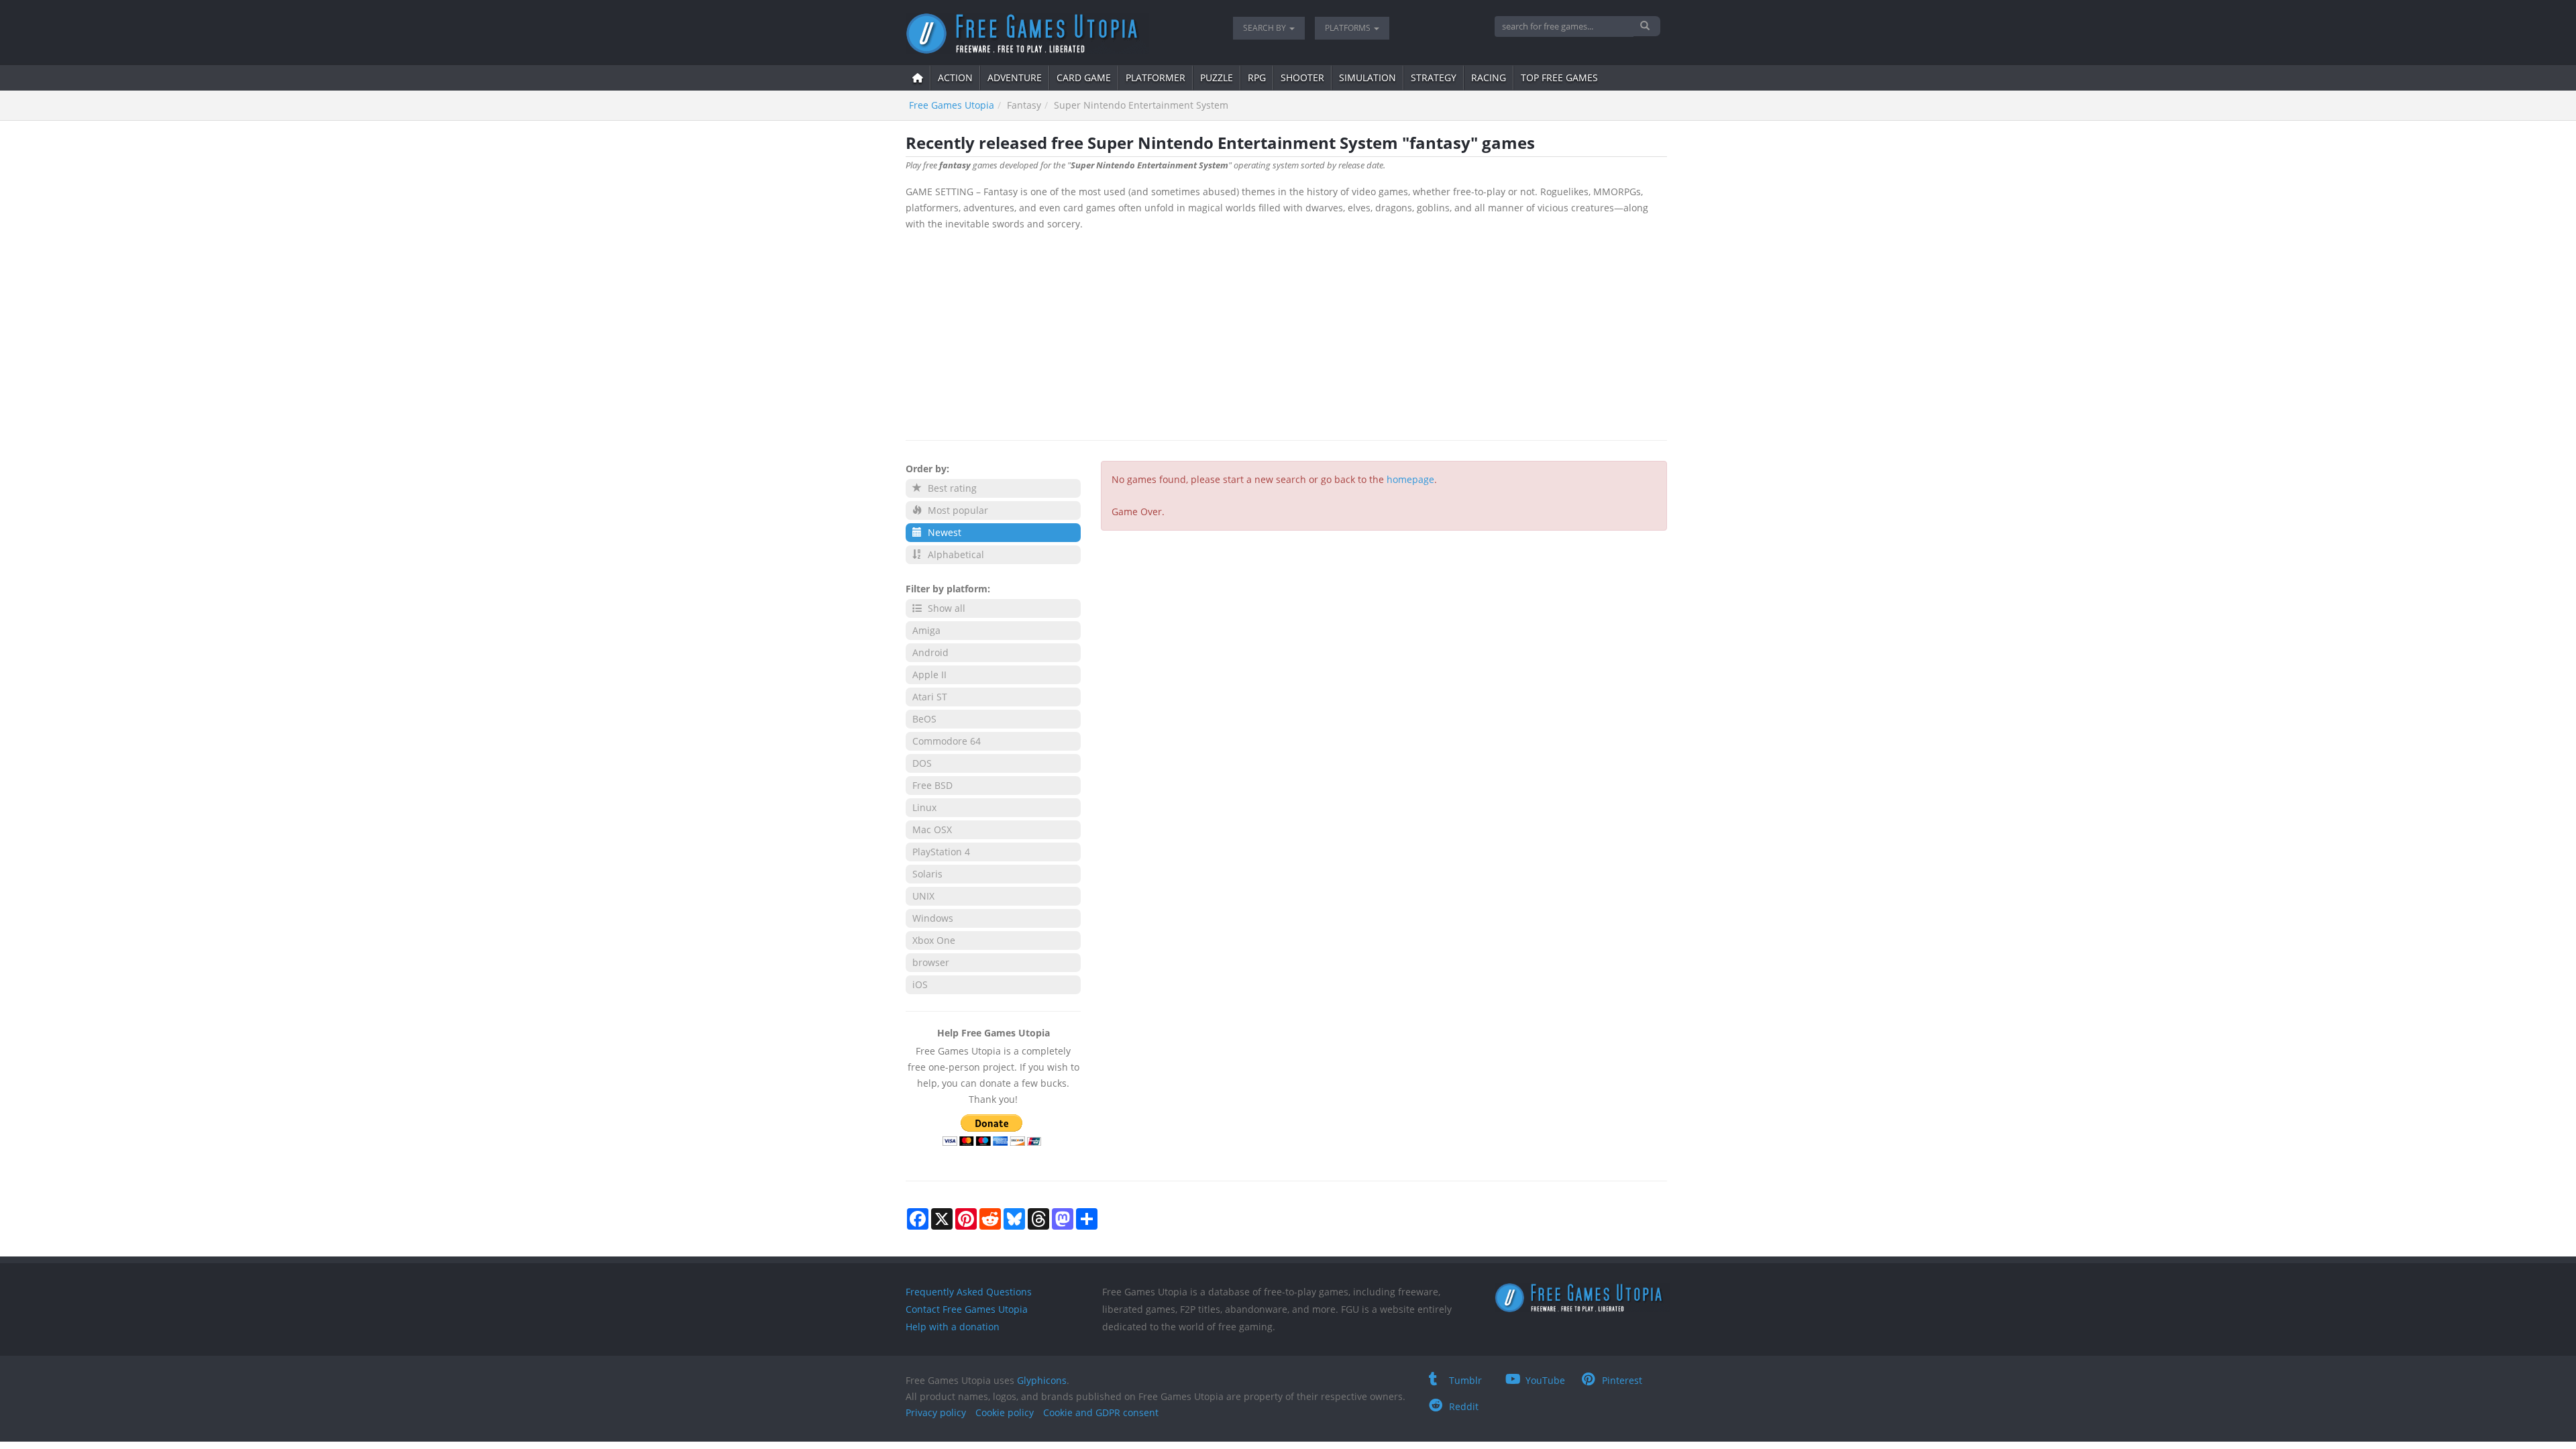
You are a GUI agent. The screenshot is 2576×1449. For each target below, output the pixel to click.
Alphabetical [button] (955, 554)
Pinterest (1622, 1380)
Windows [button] (933, 918)
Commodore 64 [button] (947, 741)
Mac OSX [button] (932, 829)
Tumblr (1465, 1380)
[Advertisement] (1286, 333)
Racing (1489, 77)
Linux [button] (924, 807)
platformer (1156, 77)
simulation (1367, 77)
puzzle (1217, 77)
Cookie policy (1005, 1412)
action (955, 77)
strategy (1434, 77)
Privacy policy (936, 1412)
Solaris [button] (927, 874)
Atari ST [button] (930, 697)
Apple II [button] (929, 675)
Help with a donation (953, 1327)
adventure (1015, 77)
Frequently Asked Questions (969, 1292)
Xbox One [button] (934, 940)
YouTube (1545, 1380)
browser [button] (931, 962)
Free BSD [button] (932, 785)
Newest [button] (943, 532)
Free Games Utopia (952, 105)
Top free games (1559, 77)
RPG (1257, 77)
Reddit (1464, 1406)
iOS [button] (920, 984)
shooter (1302, 77)
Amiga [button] (926, 630)
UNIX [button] (923, 896)
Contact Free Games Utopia (967, 1309)
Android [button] (930, 652)
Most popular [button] (957, 510)
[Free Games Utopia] (1059, 34)
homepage (1410, 479)
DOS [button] (922, 763)
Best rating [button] (951, 488)
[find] (1647, 26)
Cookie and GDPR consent (1101, 1412)
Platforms (1349, 28)
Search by (1266, 28)
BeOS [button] (924, 719)
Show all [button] (945, 608)
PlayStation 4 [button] (941, 852)
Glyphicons (1042, 1380)
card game (1084, 77)
